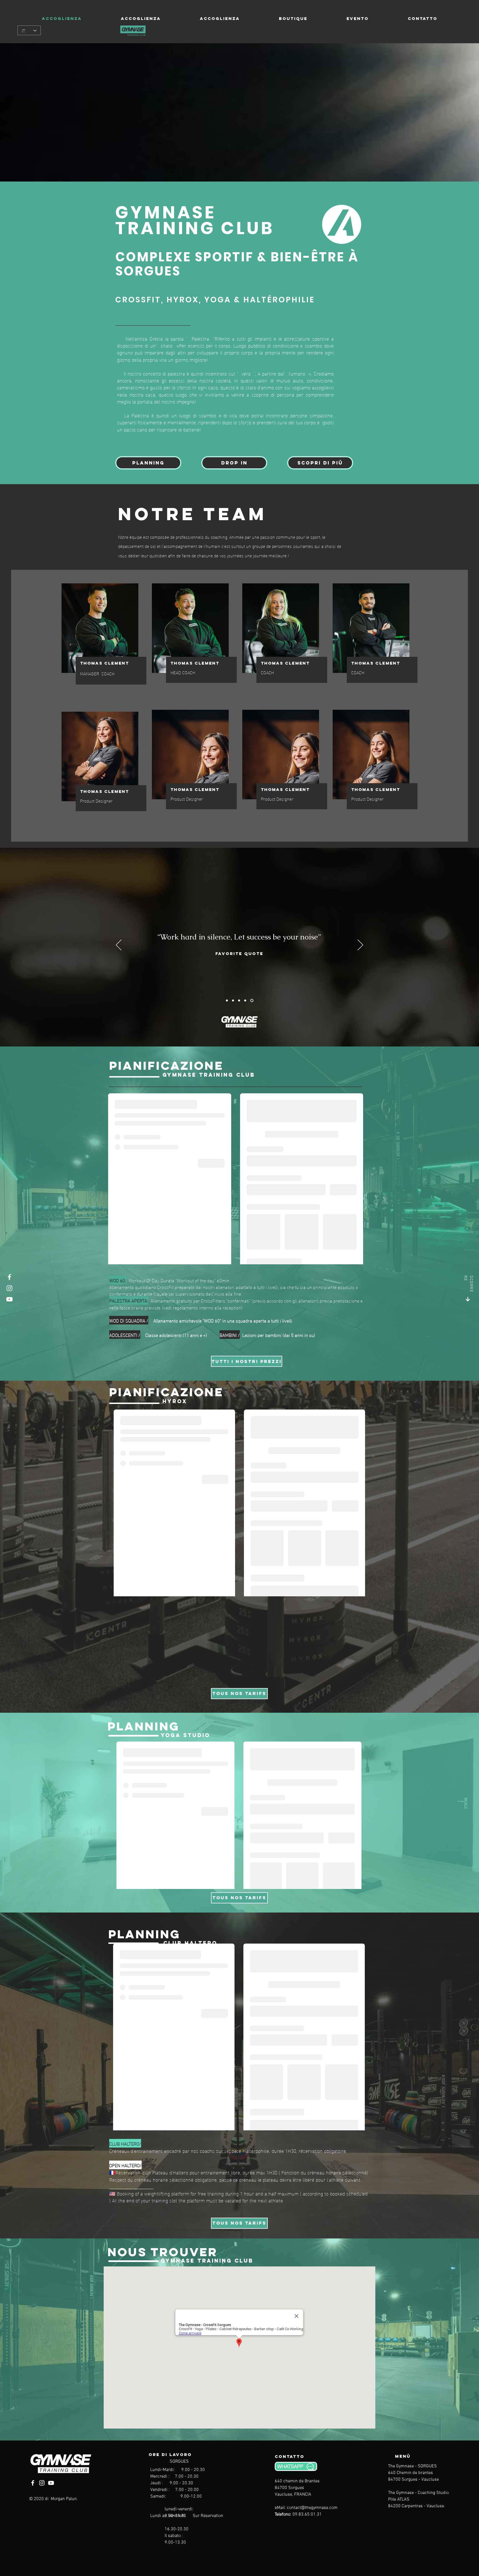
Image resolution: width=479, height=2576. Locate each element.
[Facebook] (9, 1277)
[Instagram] (9, 1288)
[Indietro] (119, 945)
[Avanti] (360, 945)
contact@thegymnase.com (312, 2508)
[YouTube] (9, 1299)
